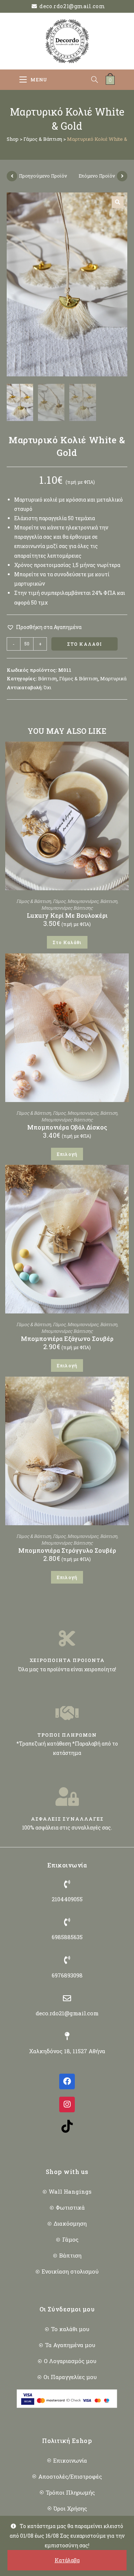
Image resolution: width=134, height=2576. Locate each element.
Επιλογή (67, 1154)
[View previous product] (12, 176)
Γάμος (59, 901)
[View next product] (122, 176)
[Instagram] (67, 2104)
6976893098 (67, 1975)
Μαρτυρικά (113, 678)
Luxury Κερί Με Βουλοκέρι (67, 915)
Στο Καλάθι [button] (67, 942)
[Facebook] (67, 2081)
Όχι (47, 687)
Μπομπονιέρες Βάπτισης (67, 908)
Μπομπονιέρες (83, 901)
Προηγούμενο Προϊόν (43, 176)
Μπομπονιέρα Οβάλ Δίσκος (67, 1127)
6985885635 (67, 1937)
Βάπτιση (47, 678)
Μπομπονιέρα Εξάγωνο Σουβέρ (67, 1339)
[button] (118, 202)
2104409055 (67, 1899)
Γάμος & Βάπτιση (43, 139)
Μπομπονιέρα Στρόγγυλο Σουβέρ (67, 1550)
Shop (13, 139)
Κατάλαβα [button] (67, 2560)
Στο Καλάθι (85, 644)
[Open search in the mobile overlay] (98, 80)
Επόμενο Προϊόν (97, 176)
